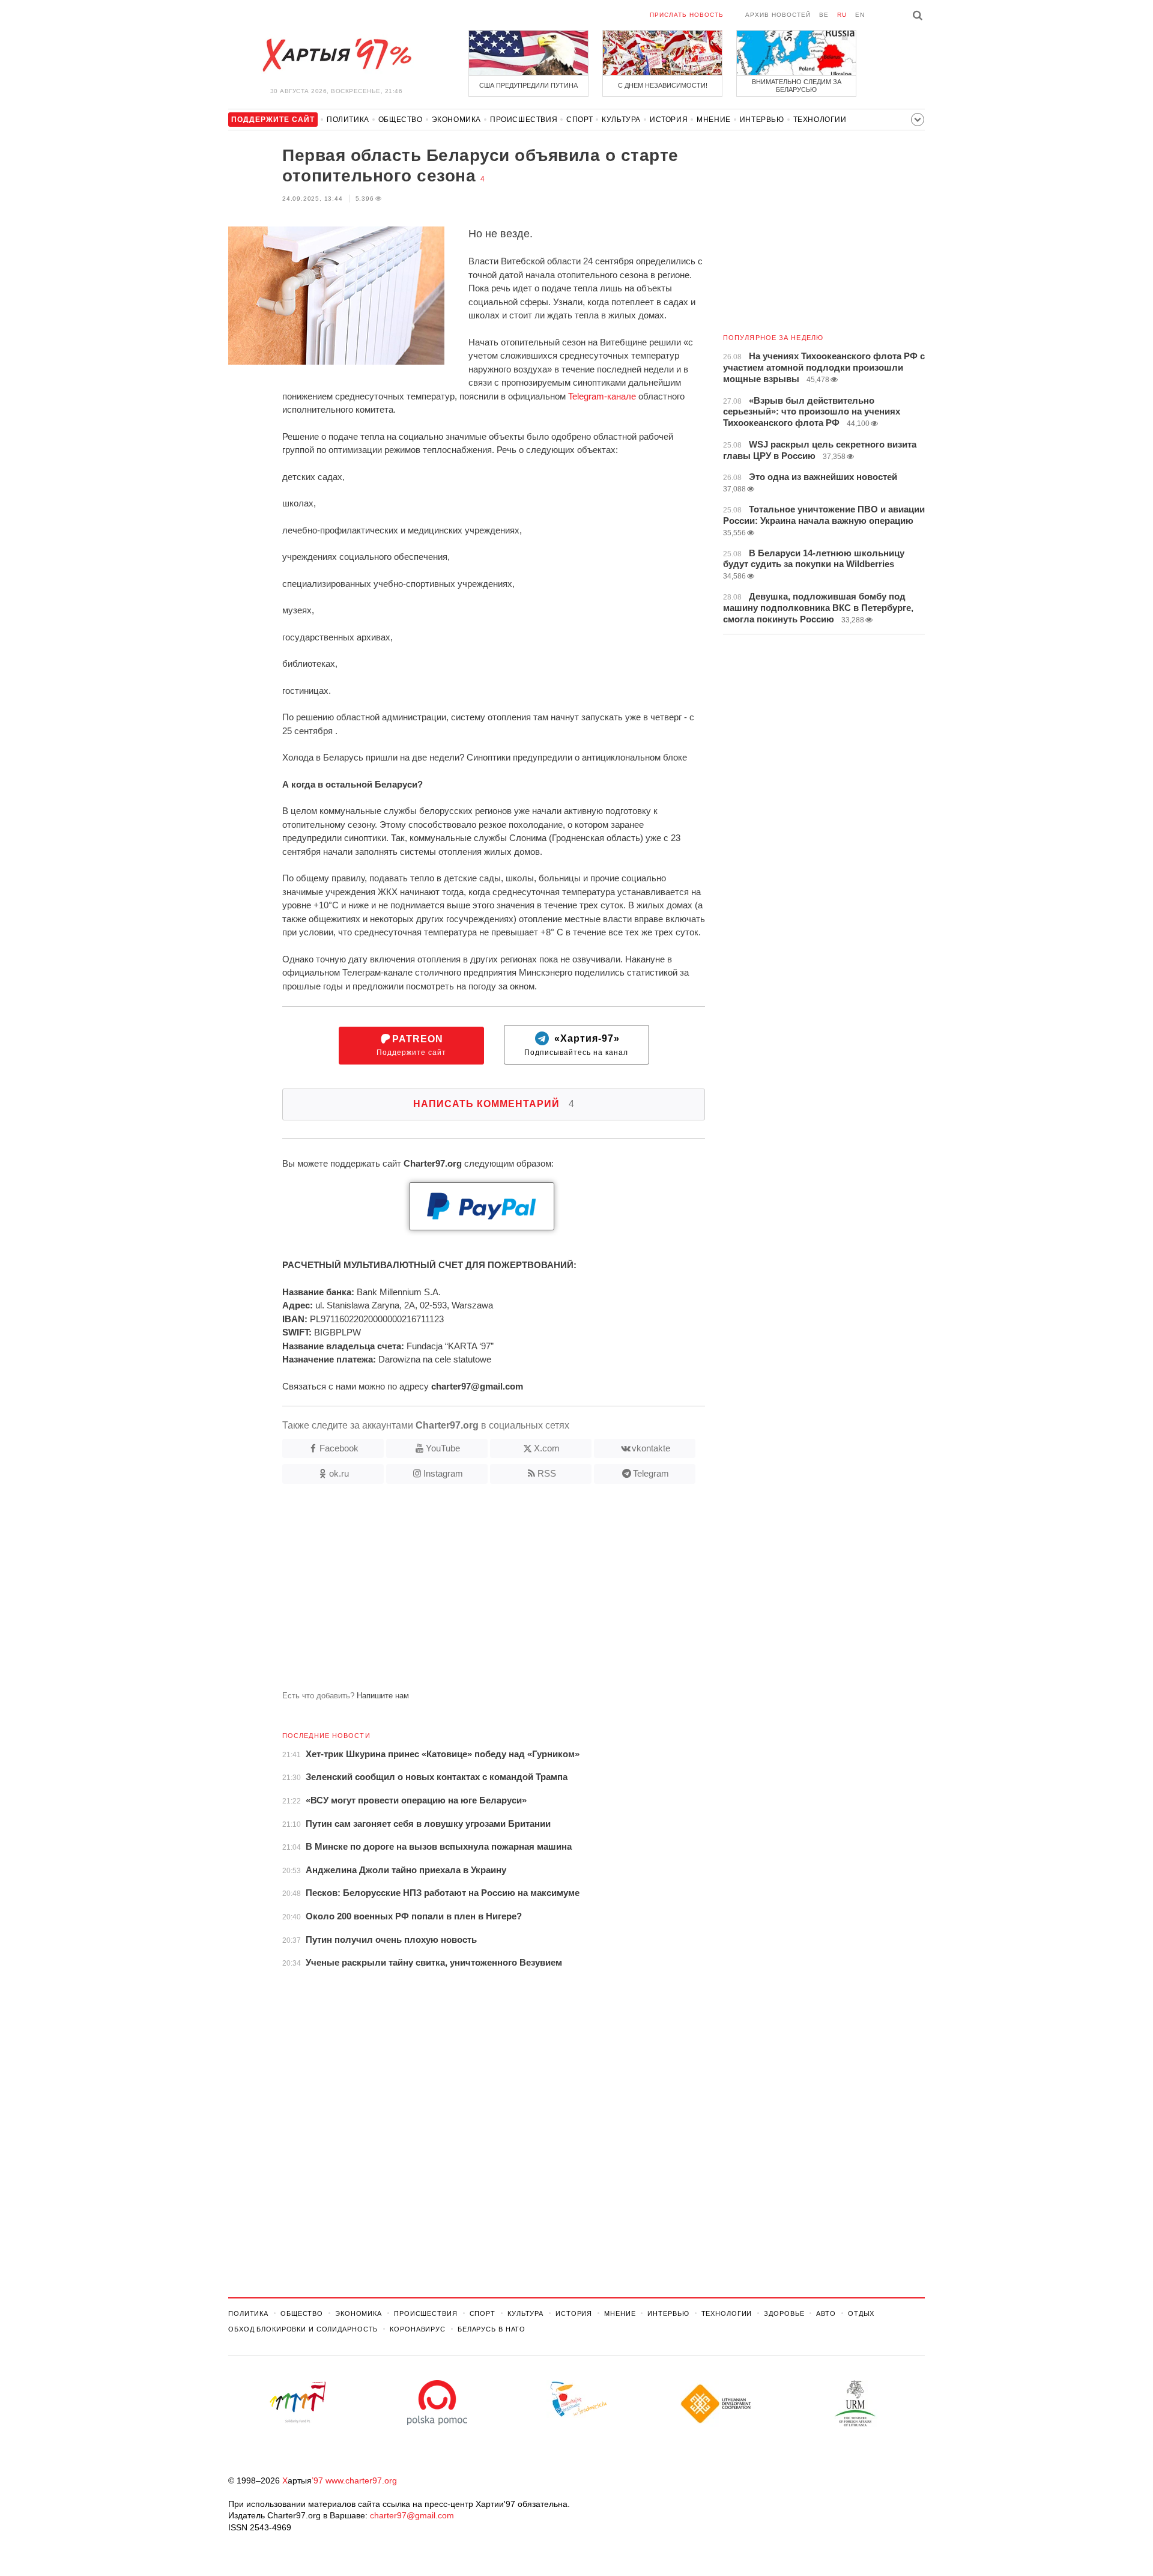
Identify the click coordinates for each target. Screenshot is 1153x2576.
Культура (621, 120)
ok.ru (339, 1473)
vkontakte (651, 1448)
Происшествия (524, 120)
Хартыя (336, 55)
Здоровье (784, 2313)
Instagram (443, 1473)
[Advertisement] (467, 1592)
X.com (547, 1448)
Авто (826, 2313)
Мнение (714, 120)
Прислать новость (687, 15)
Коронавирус (418, 2329)
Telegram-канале (602, 396)
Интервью (762, 120)
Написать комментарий (494, 1104)
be (824, 15)
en (860, 15)
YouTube (443, 1448)
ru (842, 15)
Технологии (820, 120)
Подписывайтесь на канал (576, 1046)
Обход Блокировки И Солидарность (303, 2329)
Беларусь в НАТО (492, 2329)
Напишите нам (383, 1696)
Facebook (339, 1448)
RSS (547, 1473)
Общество (401, 120)
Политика (348, 120)
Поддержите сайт (411, 1046)
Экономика (456, 120)
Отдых (861, 2313)
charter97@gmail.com (412, 2515)
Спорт (580, 120)
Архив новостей (778, 15)
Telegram (651, 1473)
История (669, 120)
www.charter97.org (361, 2480)
